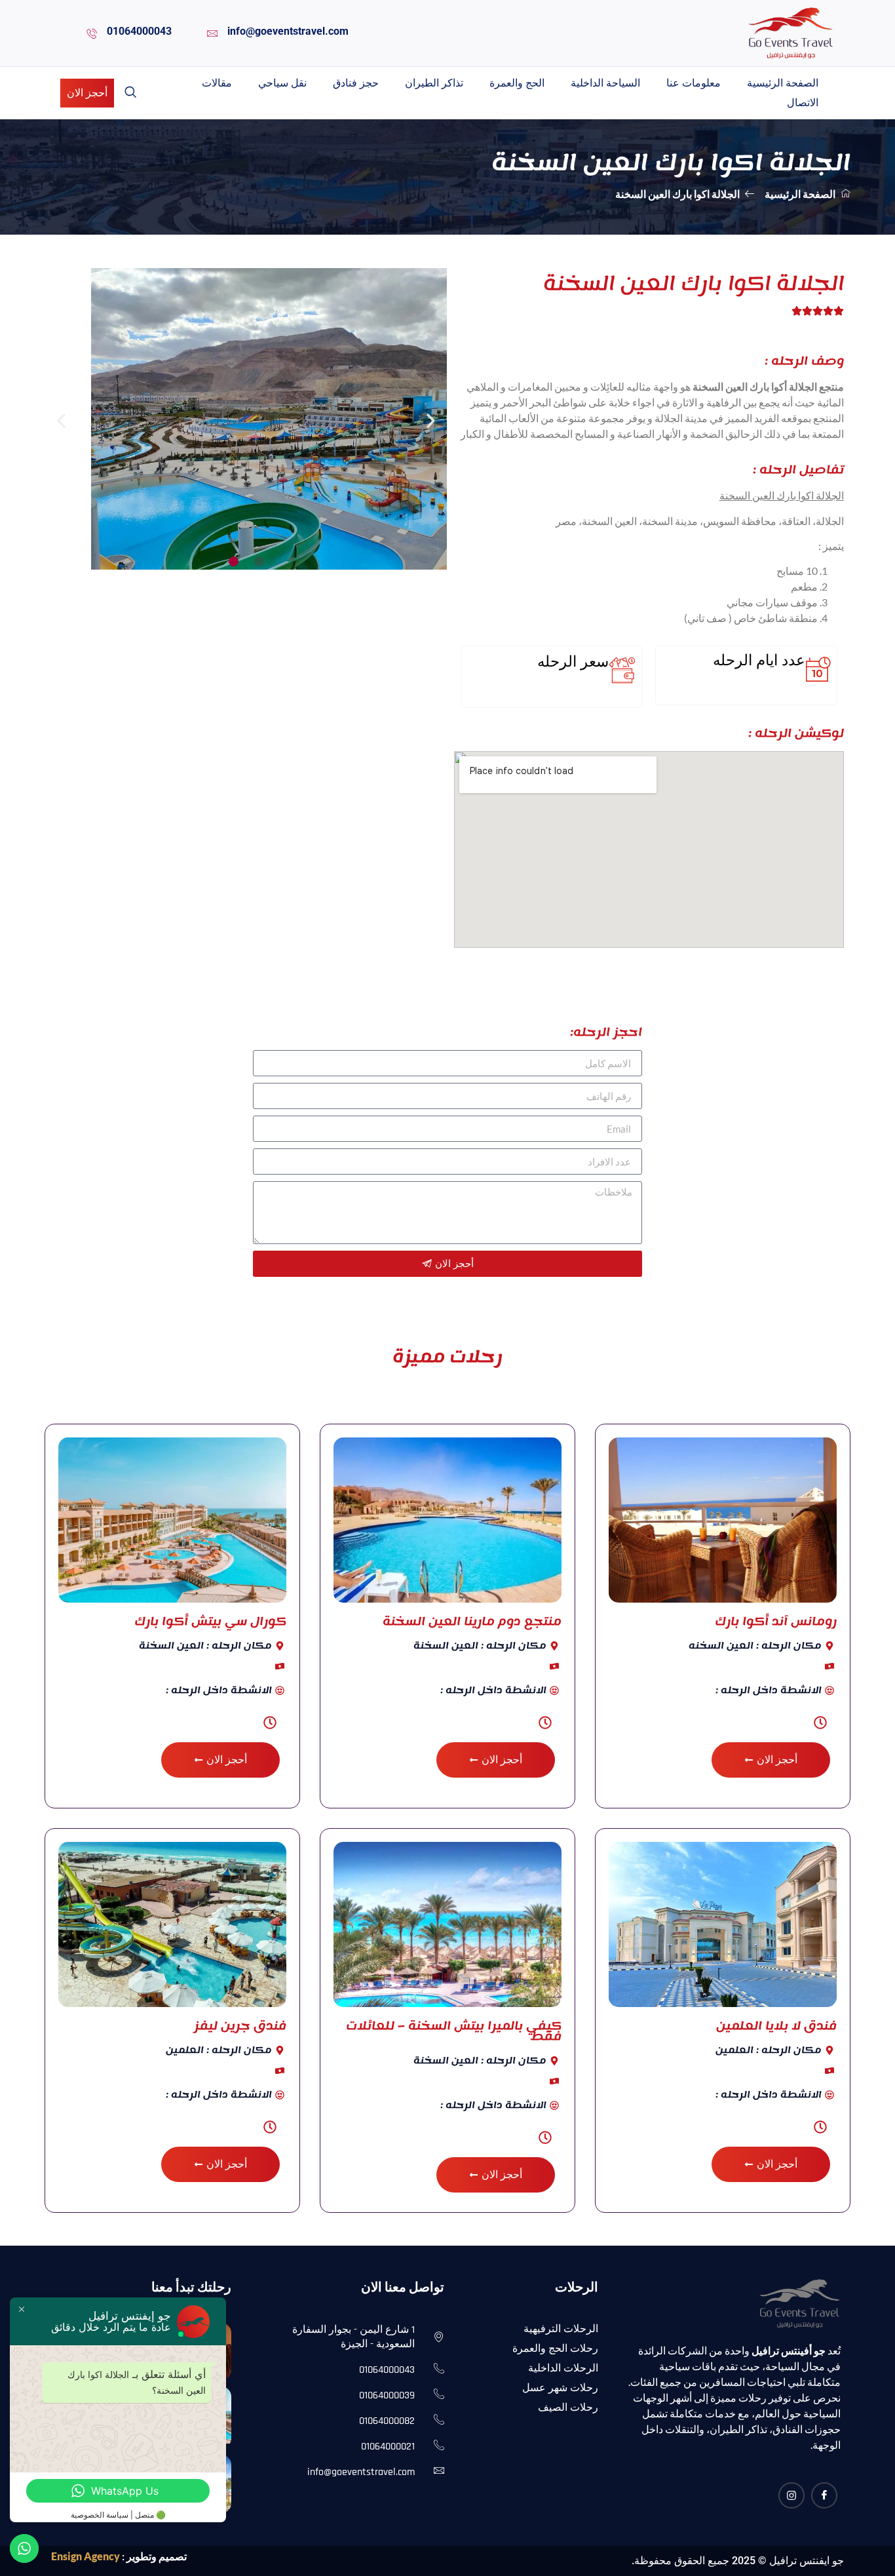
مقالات (217, 83)
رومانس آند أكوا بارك (776, 1621)
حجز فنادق (356, 83)
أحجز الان (87, 93)
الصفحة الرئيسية (783, 83)
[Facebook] (824, 2495)
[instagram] (791, 2495)
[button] (130, 93)
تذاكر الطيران (434, 83)
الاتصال (803, 103)
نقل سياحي (282, 83)
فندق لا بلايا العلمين (776, 2025)
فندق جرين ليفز (240, 2025)
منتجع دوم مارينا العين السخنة (472, 1621)
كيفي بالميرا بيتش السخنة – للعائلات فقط (454, 2031)
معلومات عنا (694, 83)
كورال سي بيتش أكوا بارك (210, 1621)
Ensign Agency (86, 2556)
